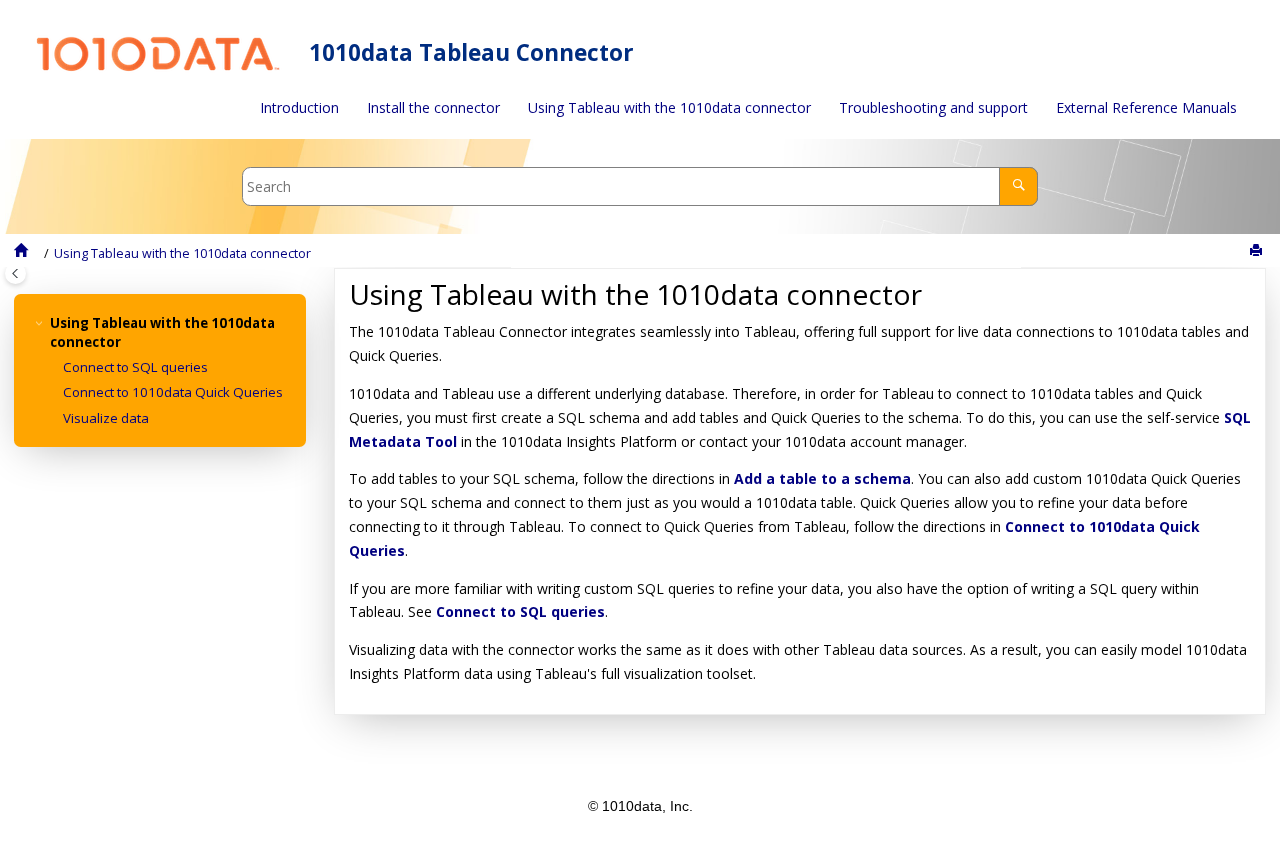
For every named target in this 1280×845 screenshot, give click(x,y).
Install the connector (433, 107)
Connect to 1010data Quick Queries (173, 392)
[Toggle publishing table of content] (15, 273)
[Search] (1018, 186)
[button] (42, 323)
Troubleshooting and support (933, 107)
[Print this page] (1258, 251)
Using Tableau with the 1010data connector (669, 107)
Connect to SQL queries (135, 367)
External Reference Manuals (1146, 107)
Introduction (299, 107)
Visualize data (106, 418)
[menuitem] (299, 108)
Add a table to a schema (822, 478)
